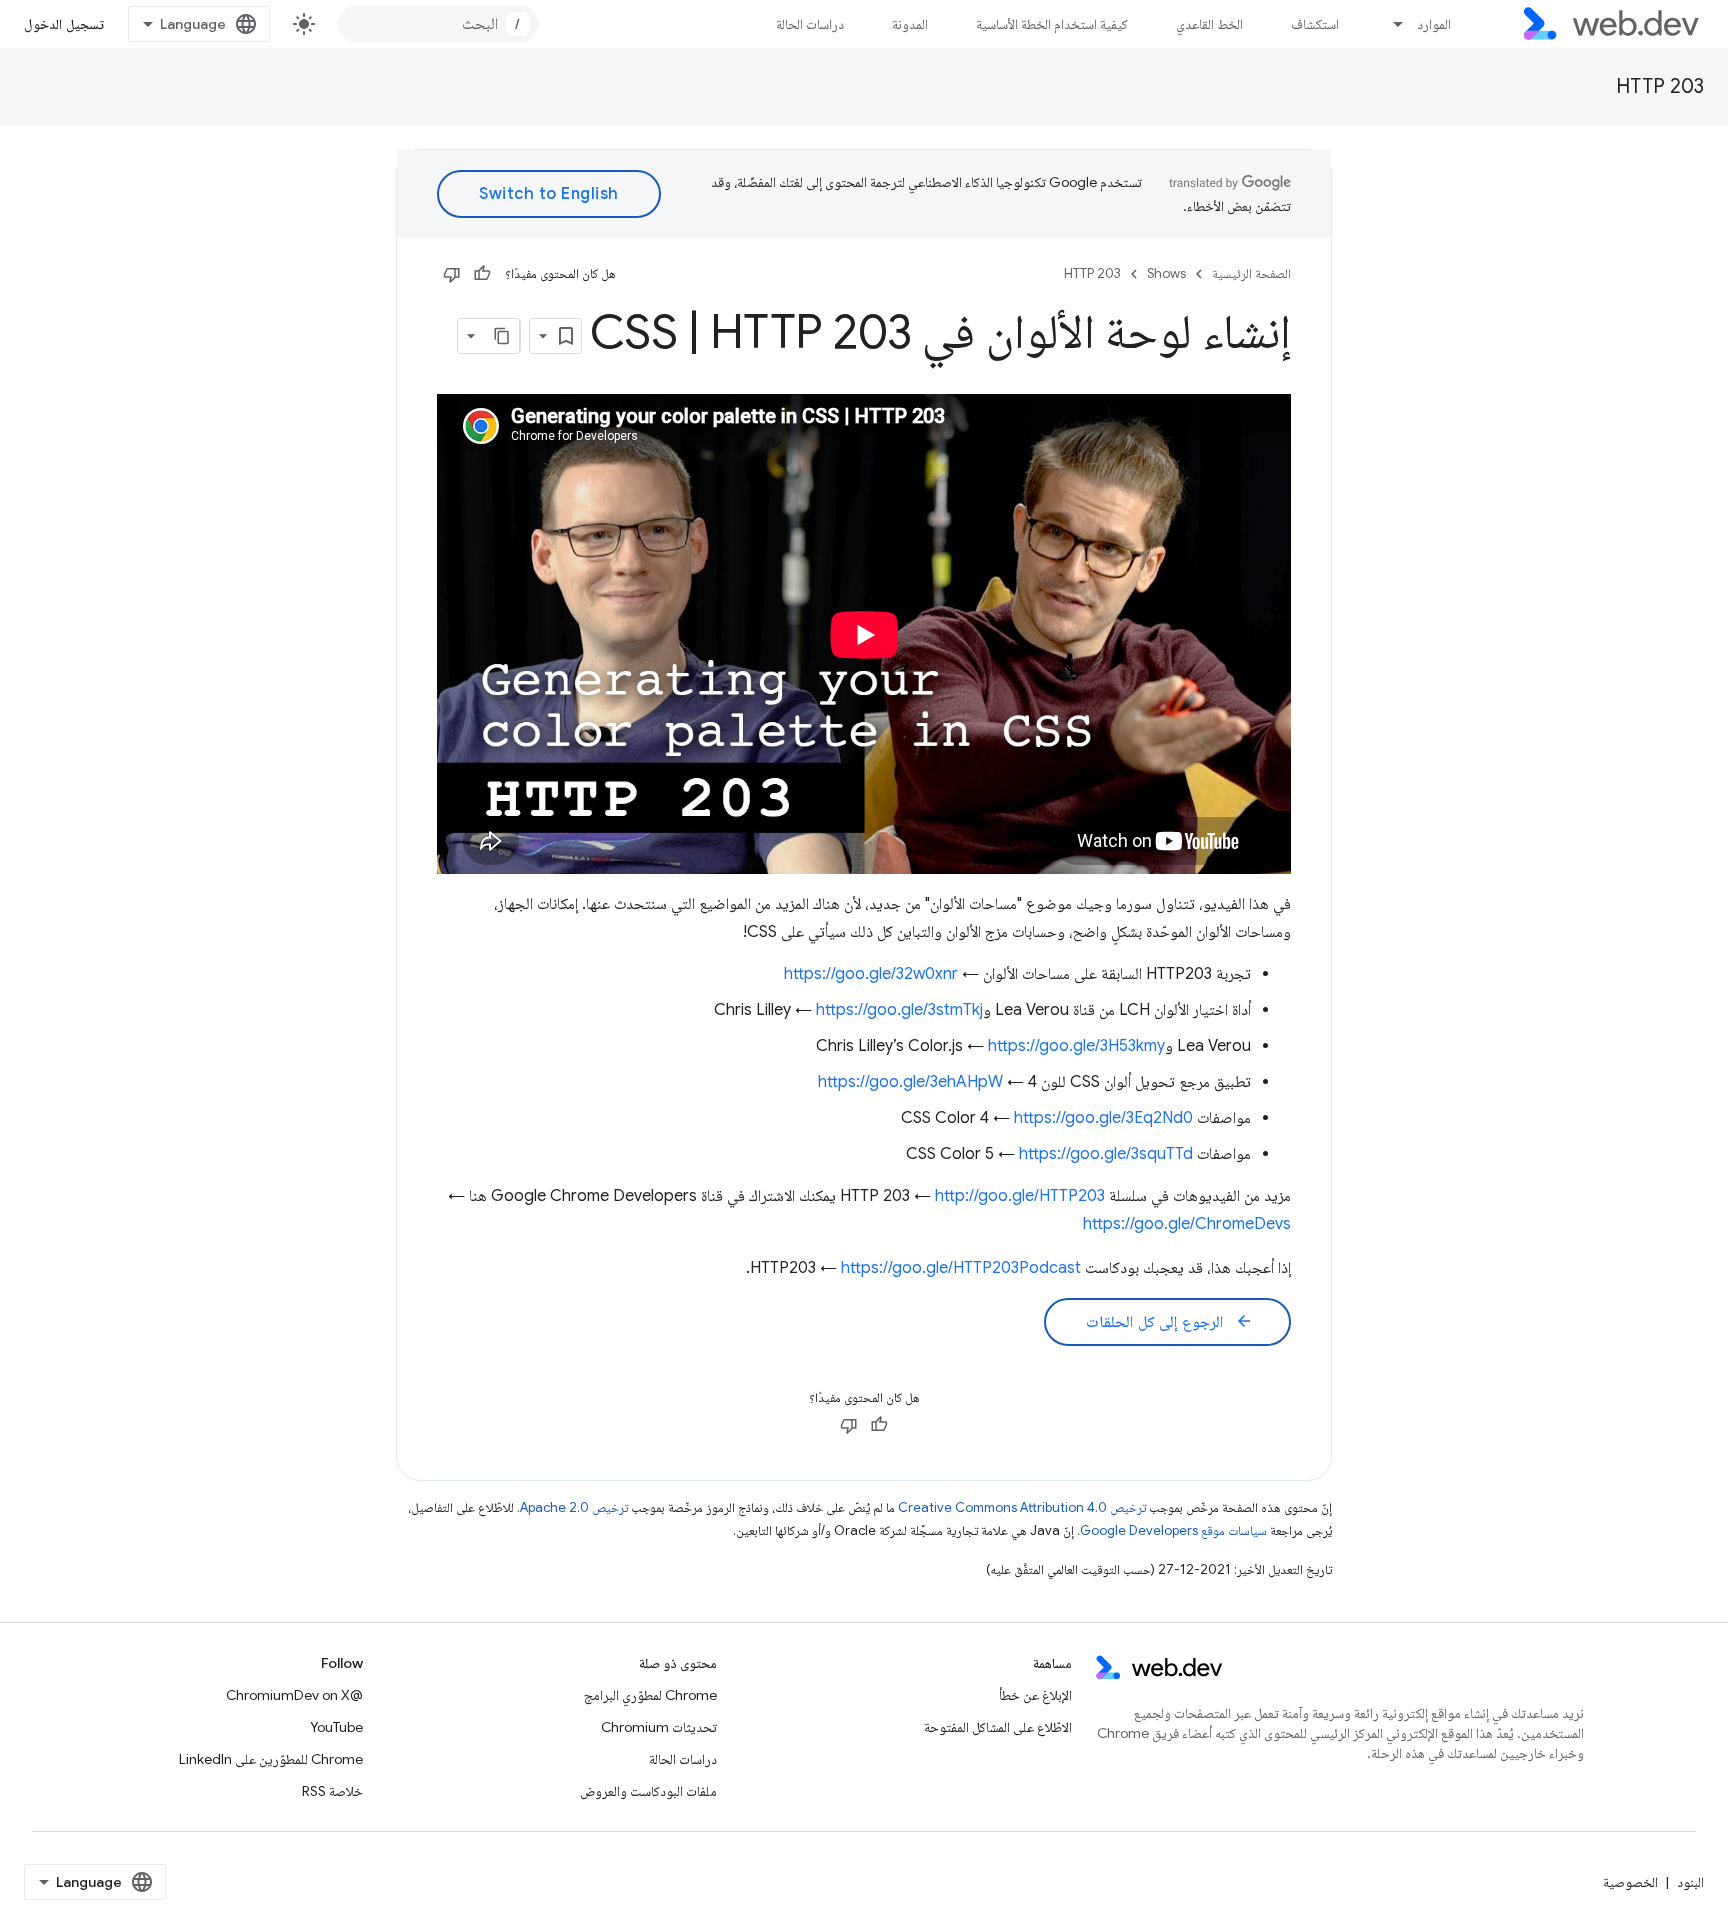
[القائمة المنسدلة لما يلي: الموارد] (1390, 24)
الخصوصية (1630, 1882)
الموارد (1434, 24)
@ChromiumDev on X (294, 1695)
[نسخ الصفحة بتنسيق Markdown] (502, 336)
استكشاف (1315, 24)
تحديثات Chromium (659, 1727)
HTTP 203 (1660, 86)
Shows (1166, 273)
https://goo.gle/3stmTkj (899, 1010)
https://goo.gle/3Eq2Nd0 (1103, 1118)
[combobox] (438, 24)
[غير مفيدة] (452, 274)
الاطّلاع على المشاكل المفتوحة (998, 1727)
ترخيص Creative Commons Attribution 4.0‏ (1022, 1507)
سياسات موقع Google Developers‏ (1173, 1530)
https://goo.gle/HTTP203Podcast (961, 1268)
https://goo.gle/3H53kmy (1076, 1046)
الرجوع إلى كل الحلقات (1169, 1322)
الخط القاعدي (1209, 24)
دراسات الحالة (810, 24)
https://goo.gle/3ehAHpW (910, 1082)
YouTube (336, 1727)
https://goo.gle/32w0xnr (871, 974)
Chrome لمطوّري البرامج (650, 1695)
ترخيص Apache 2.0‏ (574, 1507)
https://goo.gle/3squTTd (1106, 1154)
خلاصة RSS (332, 1791)
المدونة (910, 24)
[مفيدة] (482, 274)
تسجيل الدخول (64, 24)
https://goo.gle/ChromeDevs (1187, 1224)
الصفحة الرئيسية (1251, 273)
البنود (1690, 1882)
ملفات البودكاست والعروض (648, 1791)
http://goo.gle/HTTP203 (1020, 1196)
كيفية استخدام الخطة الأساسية (1052, 24)
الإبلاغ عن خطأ (1035, 1695)
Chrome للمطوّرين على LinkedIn (271, 1759)
